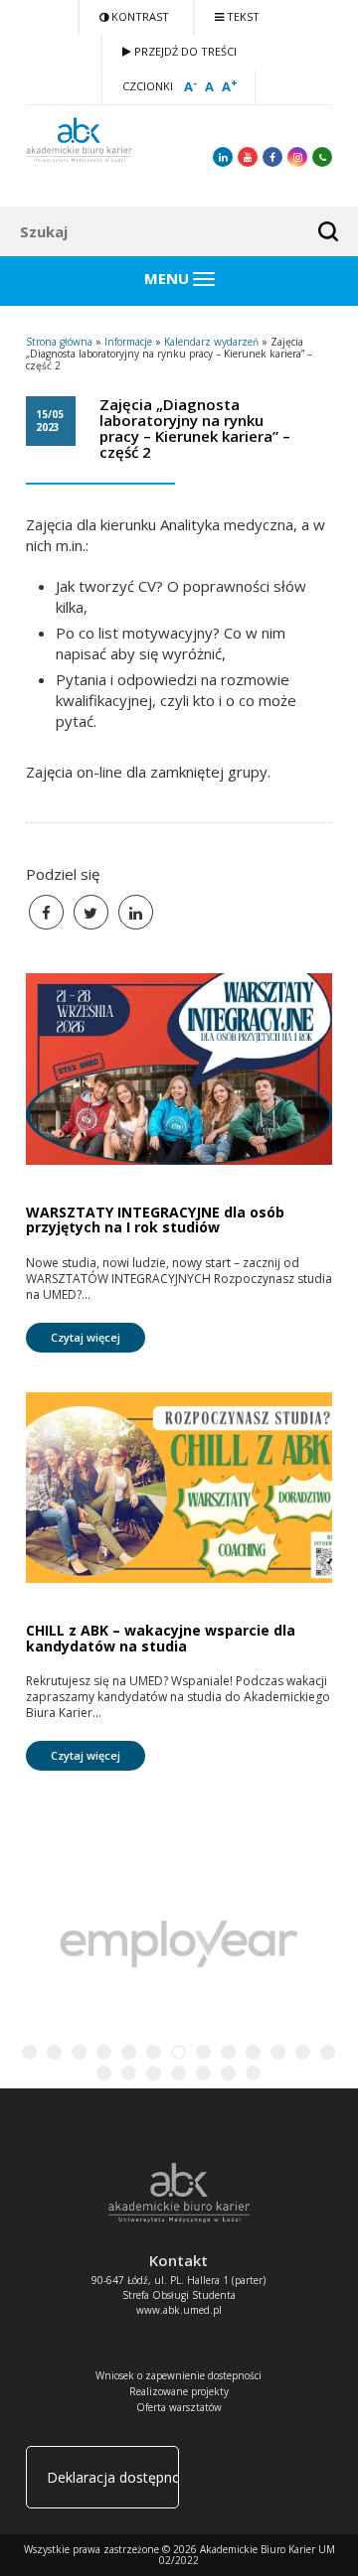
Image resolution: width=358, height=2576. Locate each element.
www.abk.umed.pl (179, 2310)
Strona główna (59, 342)
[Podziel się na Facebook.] (46, 912)
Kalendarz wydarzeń (211, 342)
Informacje (128, 342)
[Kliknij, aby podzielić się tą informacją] (91, 912)
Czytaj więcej (86, 1337)
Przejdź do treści (184, 51)
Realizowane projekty (179, 2391)
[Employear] (179, 1947)
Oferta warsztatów (179, 2407)
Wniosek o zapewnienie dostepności (179, 2375)
